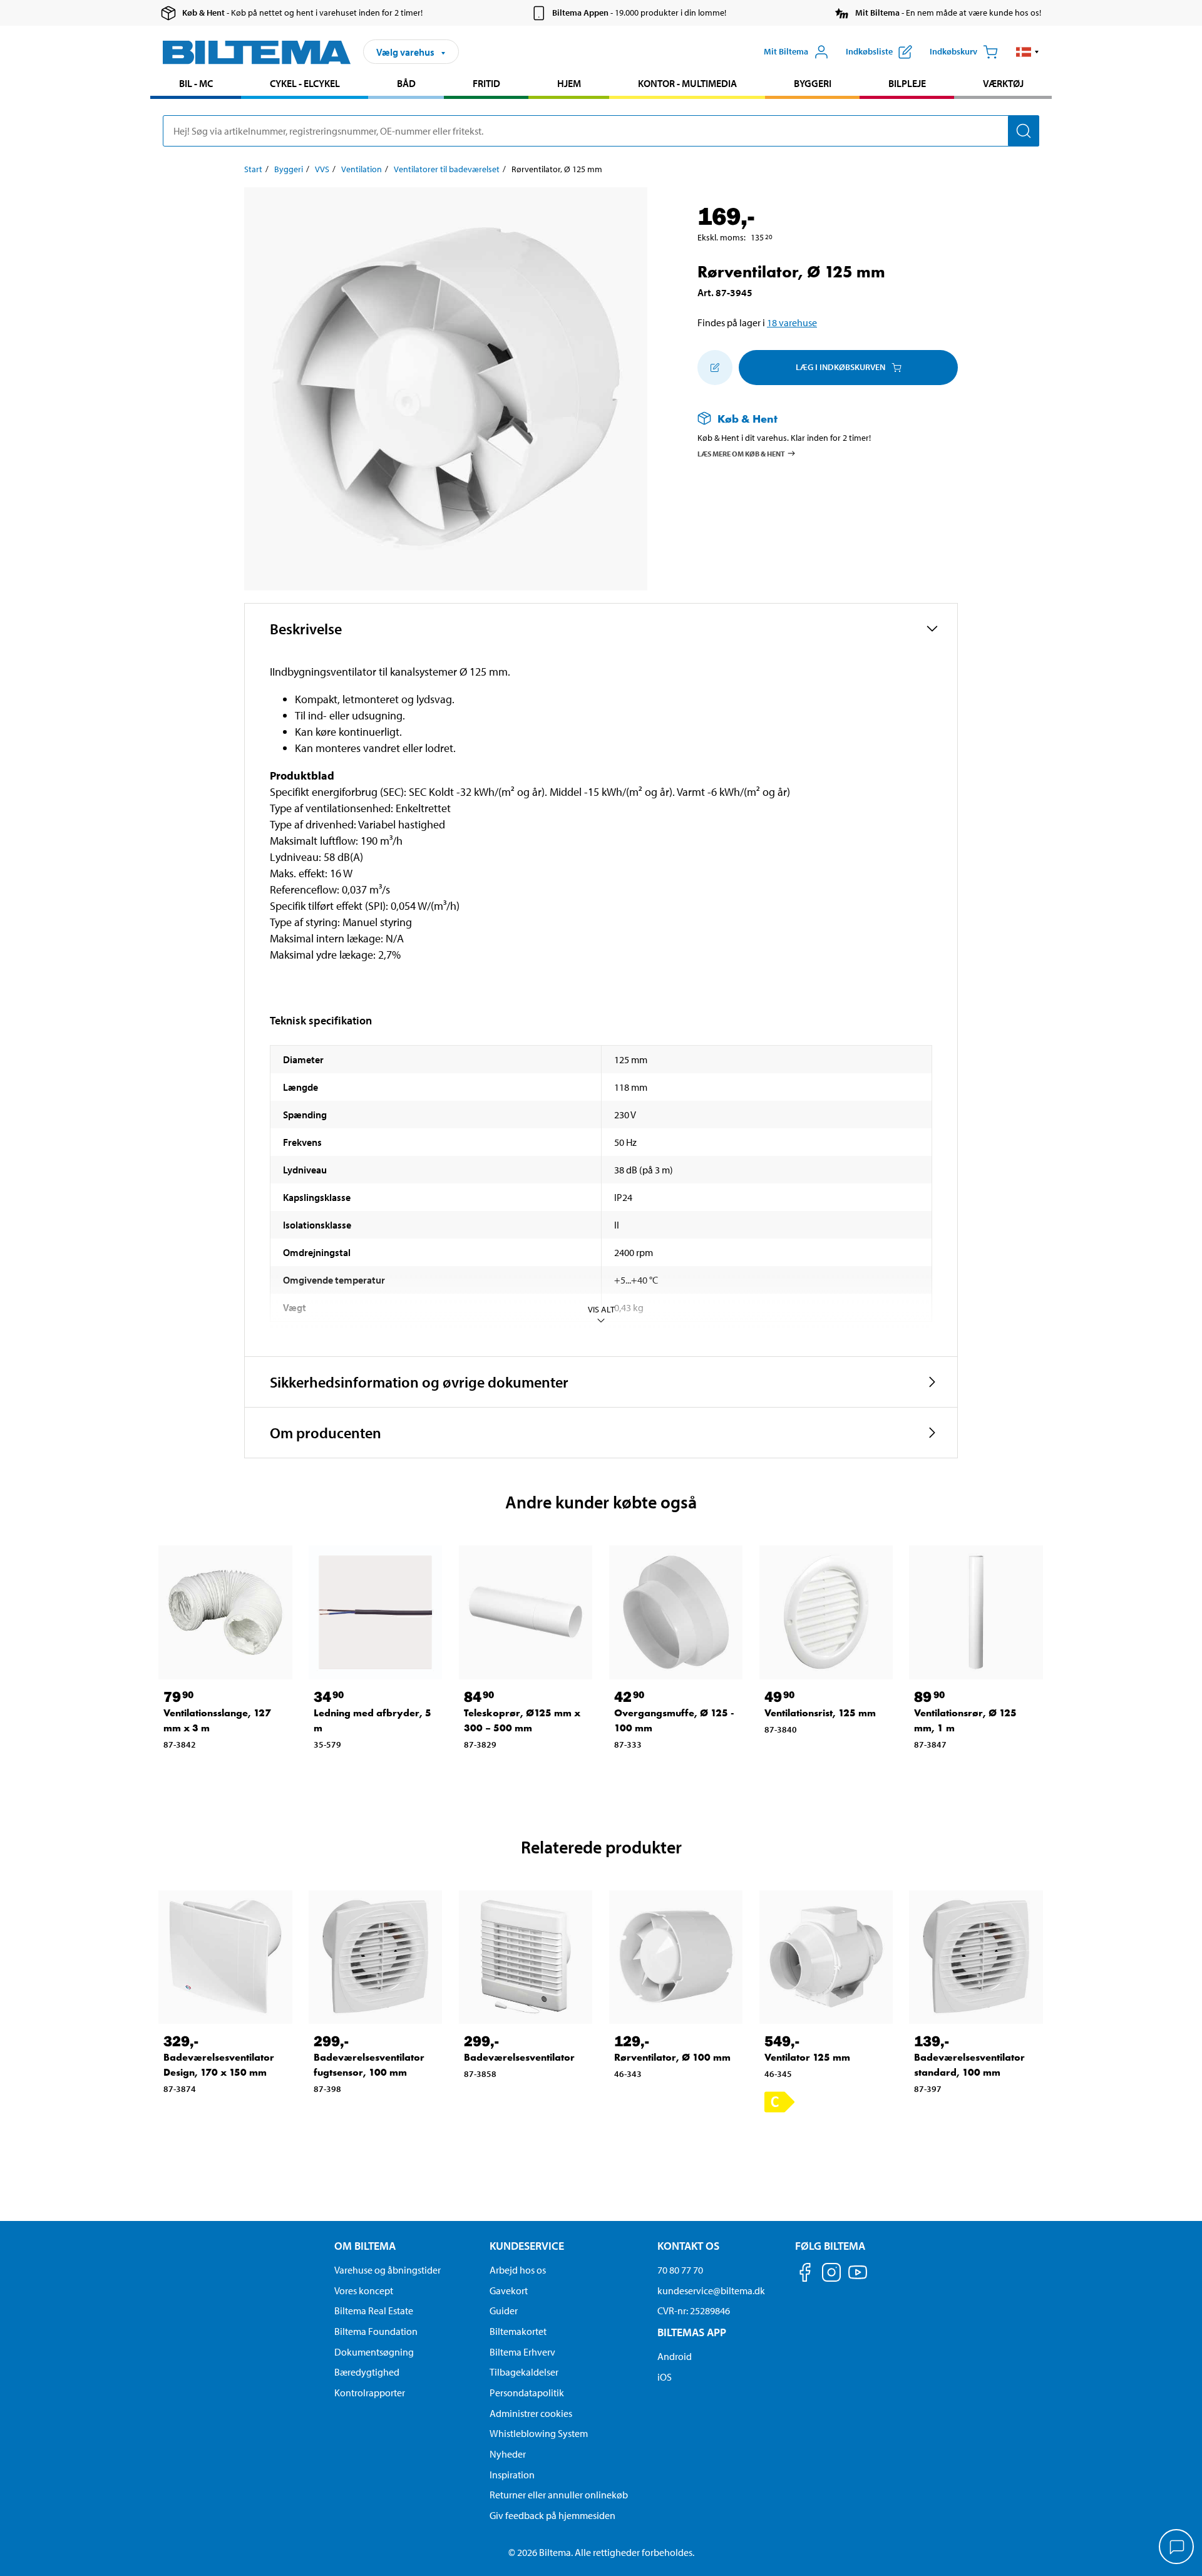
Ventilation (362, 169)
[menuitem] (196, 85)
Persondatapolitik (527, 2393)
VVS (322, 169)
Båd (406, 83)
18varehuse (792, 322)
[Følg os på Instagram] (831, 2275)
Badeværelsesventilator (519, 2057)
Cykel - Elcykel (305, 83)
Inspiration (512, 2475)
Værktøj (1003, 83)
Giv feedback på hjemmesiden (552, 2515)
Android (675, 2356)
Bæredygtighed (367, 2372)
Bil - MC (196, 83)
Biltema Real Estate (374, 2311)
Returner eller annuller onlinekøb (559, 2495)
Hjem (569, 83)
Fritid (486, 83)
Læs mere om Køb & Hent (741, 453)
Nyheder (508, 2454)
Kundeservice (527, 2246)
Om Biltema (365, 2246)
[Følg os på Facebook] (805, 2275)
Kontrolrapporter (370, 2393)
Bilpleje (907, 83)
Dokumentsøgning (374, 2352)
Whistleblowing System (539, 2433)
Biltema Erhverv (522, 2352)
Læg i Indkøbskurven (840, 367)
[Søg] (1024, 131)
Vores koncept (364, 2290)
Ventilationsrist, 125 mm (820, 1713)
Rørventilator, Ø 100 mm (672, 2057)
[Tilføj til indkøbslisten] (715, 368)
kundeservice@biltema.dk (711, 2290)
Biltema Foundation (376, 2331)
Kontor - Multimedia (687, 83)
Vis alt (601, 1309)
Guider (504, 2311)
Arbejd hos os (518, 2270)
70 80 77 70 (680, 2270)
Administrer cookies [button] (531, 2413)
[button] (1028, 52)
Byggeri (813, 83)
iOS (665, 2377)
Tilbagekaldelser (524, 2372)
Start (253, 169)
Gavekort (509, 2290)
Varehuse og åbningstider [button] (388, 2270)
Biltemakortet (518, 2331)
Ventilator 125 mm (807, 2057)
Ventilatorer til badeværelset (447, 169)
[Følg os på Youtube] (858, 2278)
